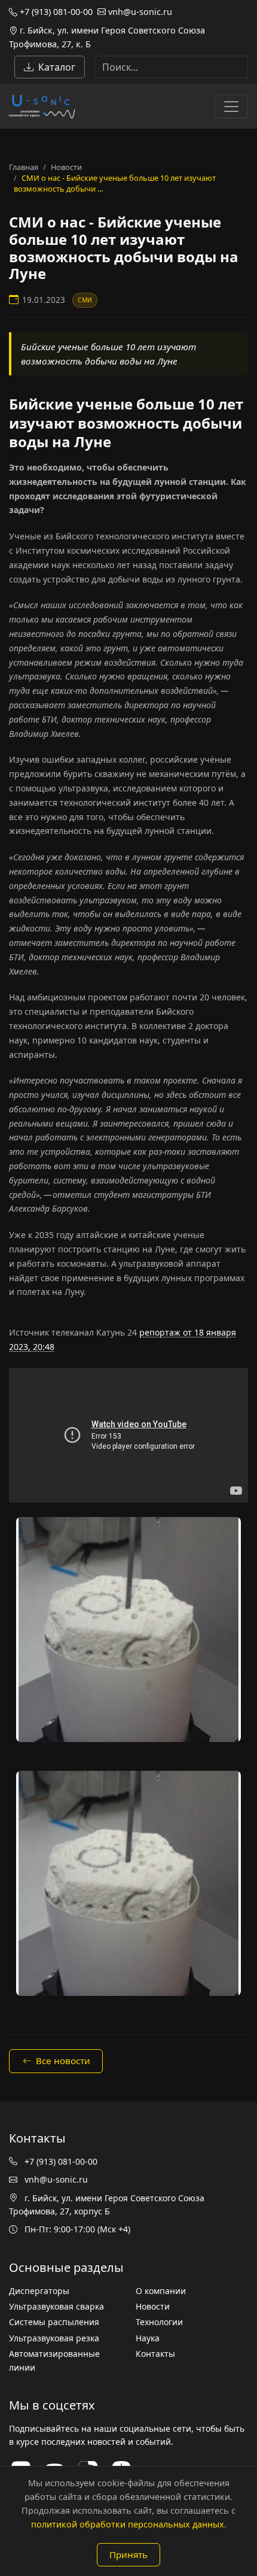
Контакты (155, 2354)
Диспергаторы (39, 2291)
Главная (24, 167)
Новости (66, 167)
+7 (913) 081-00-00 (55, 12)
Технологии (159, 2322)
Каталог (57, 67)
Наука (148, 2338)
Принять (128, 2554)
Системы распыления (54, 2322)
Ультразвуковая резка (54, 2338)
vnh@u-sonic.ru (139, 12)
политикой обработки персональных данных (128, 2524)
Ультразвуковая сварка (56, 2306)
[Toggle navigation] (231, 107)
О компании (161, 2291)
